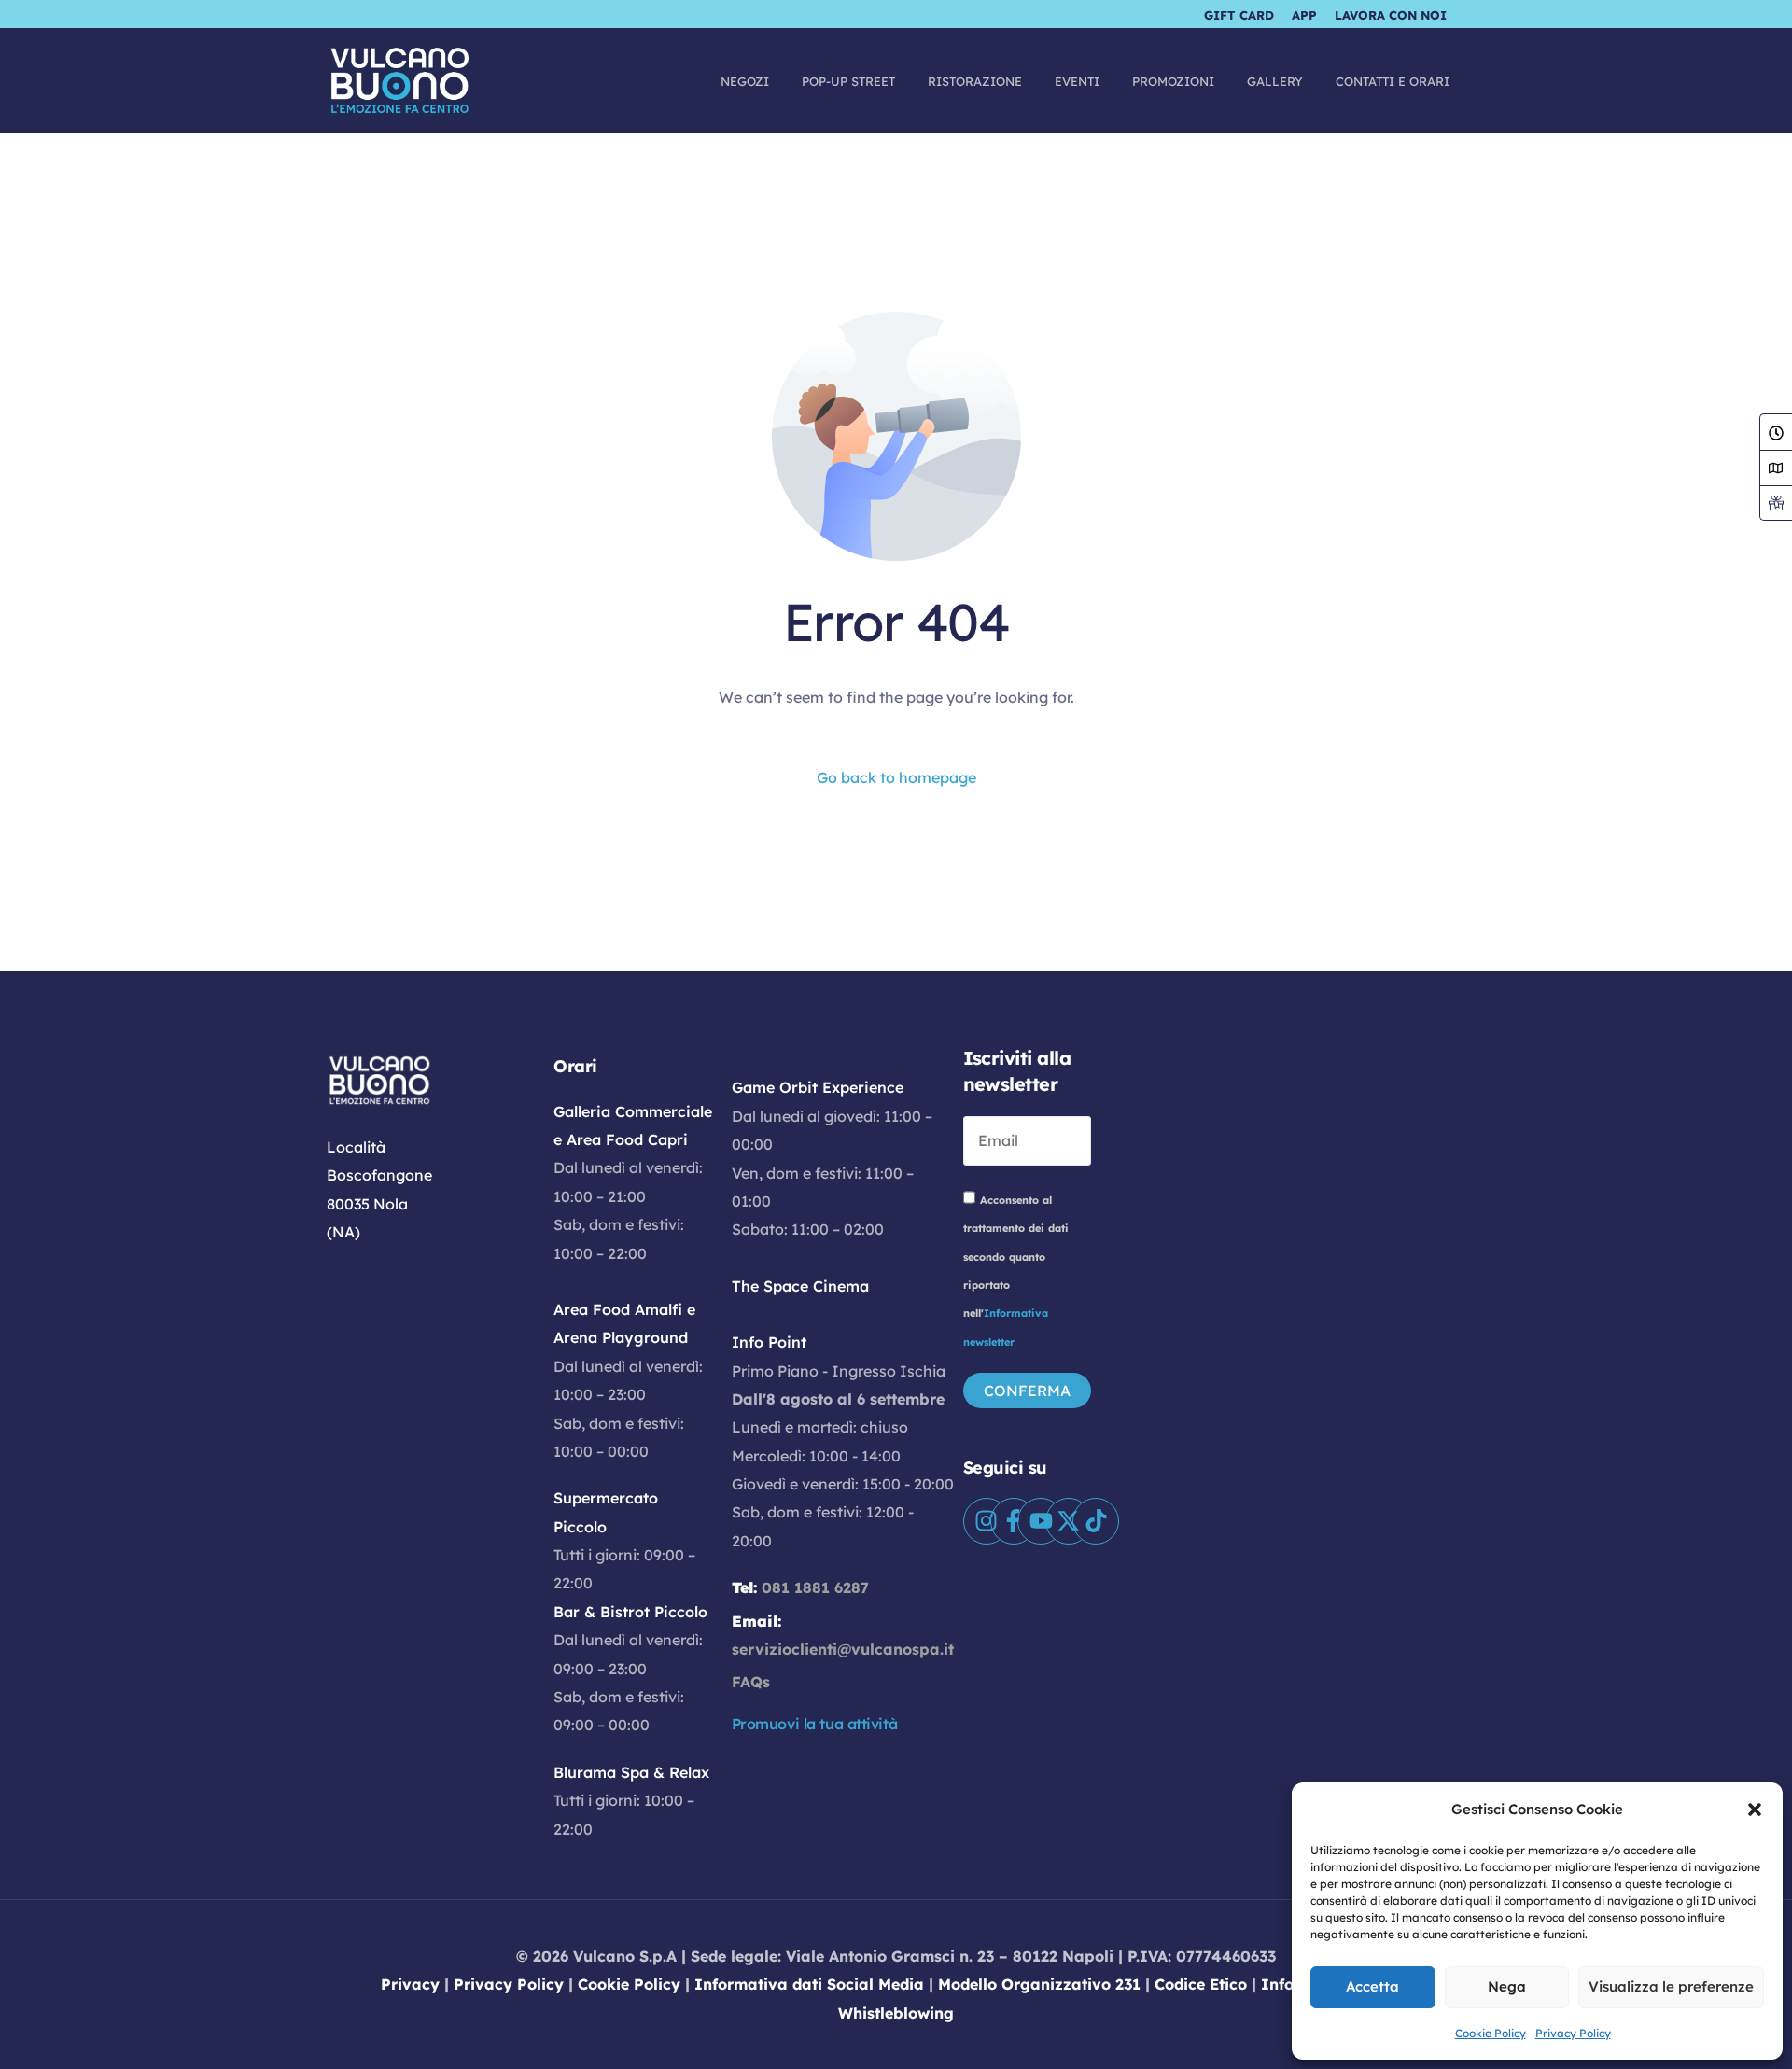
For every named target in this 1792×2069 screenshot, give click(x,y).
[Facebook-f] (1014, 1521)
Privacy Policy (1573, 2033)
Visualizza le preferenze (1671, 1986)
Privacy (410, 1984)
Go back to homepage (896, 777)
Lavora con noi (1391, 15)
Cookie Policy (1491, 2033)
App (1304, 15)
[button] (1755, 1810)
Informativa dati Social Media (809, 1984)
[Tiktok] (1096, 1521)
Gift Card (1239, 15)
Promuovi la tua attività (815, 1724)
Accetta (1372, 1986)
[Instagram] (987, 1521)
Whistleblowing (896, 2013)
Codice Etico (1201, 1984)
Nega (1507, 1986)
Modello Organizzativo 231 (1039, 1984)
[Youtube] (1041, 1521)
